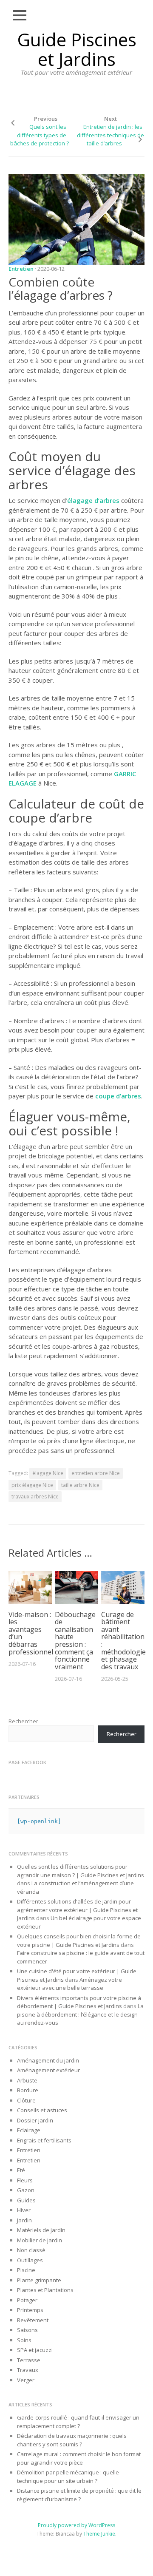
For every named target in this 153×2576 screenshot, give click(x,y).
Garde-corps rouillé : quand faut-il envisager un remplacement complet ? (78, 2422)
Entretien (21, 269)
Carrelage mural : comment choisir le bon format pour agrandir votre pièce (79, 2458)
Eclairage (29, 2130)
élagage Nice (48, 1473)
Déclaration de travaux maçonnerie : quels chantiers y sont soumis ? (72, 2440)
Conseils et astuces (42, 2110)
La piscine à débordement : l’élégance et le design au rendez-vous (80, 2014)
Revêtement (33, 2320)
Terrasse (29, 2360)
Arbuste (27, 2080)
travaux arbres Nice (35, 1497)
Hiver (24, 2210)
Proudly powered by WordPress (76, 2525)
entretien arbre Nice (96, 1473)
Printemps (30, 2310)
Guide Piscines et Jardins (77, 49)
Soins (24, 2340)
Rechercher (23, 1721)
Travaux (28, 2370)
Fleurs (25, 2180)
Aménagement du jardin (48, 2060)
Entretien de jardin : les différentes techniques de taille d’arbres (110, 135)
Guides (26, 2200)
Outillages (30, 2260)
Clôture (26, 2100)
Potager (27, 2300)
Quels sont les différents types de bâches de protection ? (40, 135)
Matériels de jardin (41, 2230)
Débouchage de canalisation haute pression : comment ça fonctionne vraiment (75, 1641)
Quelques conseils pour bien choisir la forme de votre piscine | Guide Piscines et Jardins (79, 1941)
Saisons (27, 2330)
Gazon (26, 2190)
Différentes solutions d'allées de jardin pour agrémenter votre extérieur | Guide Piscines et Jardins (77, 1910)
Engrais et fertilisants (44, 2140)
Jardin (24, 2220)
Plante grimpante (39, 2280)
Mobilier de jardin (40, 2240)
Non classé (31, 2250)
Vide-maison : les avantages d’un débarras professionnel (31, 1633)
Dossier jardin (35, 2120)
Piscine (26, 2270)
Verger (26, 2380)
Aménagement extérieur (48, 2070)
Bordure (28, 2090)
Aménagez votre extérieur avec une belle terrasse (69, 1984)
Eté (21, 2170)
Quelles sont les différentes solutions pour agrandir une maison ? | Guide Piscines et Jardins (81, 1871)
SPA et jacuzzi (35, 2350)
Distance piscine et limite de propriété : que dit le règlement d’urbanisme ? (79, 2495)
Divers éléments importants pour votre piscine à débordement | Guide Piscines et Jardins (79, 2002)
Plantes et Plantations (45, 2290)
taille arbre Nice (80, 1485)
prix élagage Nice (32, 1485)
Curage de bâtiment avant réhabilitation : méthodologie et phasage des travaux (123, 1641)
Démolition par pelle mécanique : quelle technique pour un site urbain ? (68, 2477)
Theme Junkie (99, 2534)
